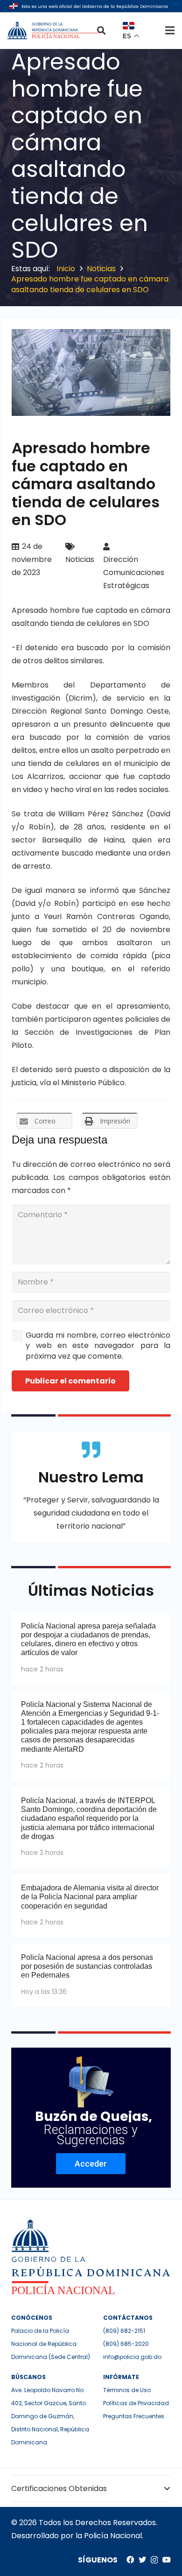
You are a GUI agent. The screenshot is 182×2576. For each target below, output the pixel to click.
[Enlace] (55, 30)
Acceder (91, 2164)
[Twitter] (142, 2560)
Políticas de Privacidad (136, 2403)
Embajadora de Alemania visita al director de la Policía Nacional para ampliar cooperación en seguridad (90, 1897)
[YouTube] (167, 2560)
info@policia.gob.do (132, 2357)
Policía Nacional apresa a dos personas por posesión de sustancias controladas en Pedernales (87, 1966)
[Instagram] (154, 2560)
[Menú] (170, 30)
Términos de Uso (127, 2390)
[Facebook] (130, 2560)
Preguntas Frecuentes (134, 2416)
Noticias (80, 559)
